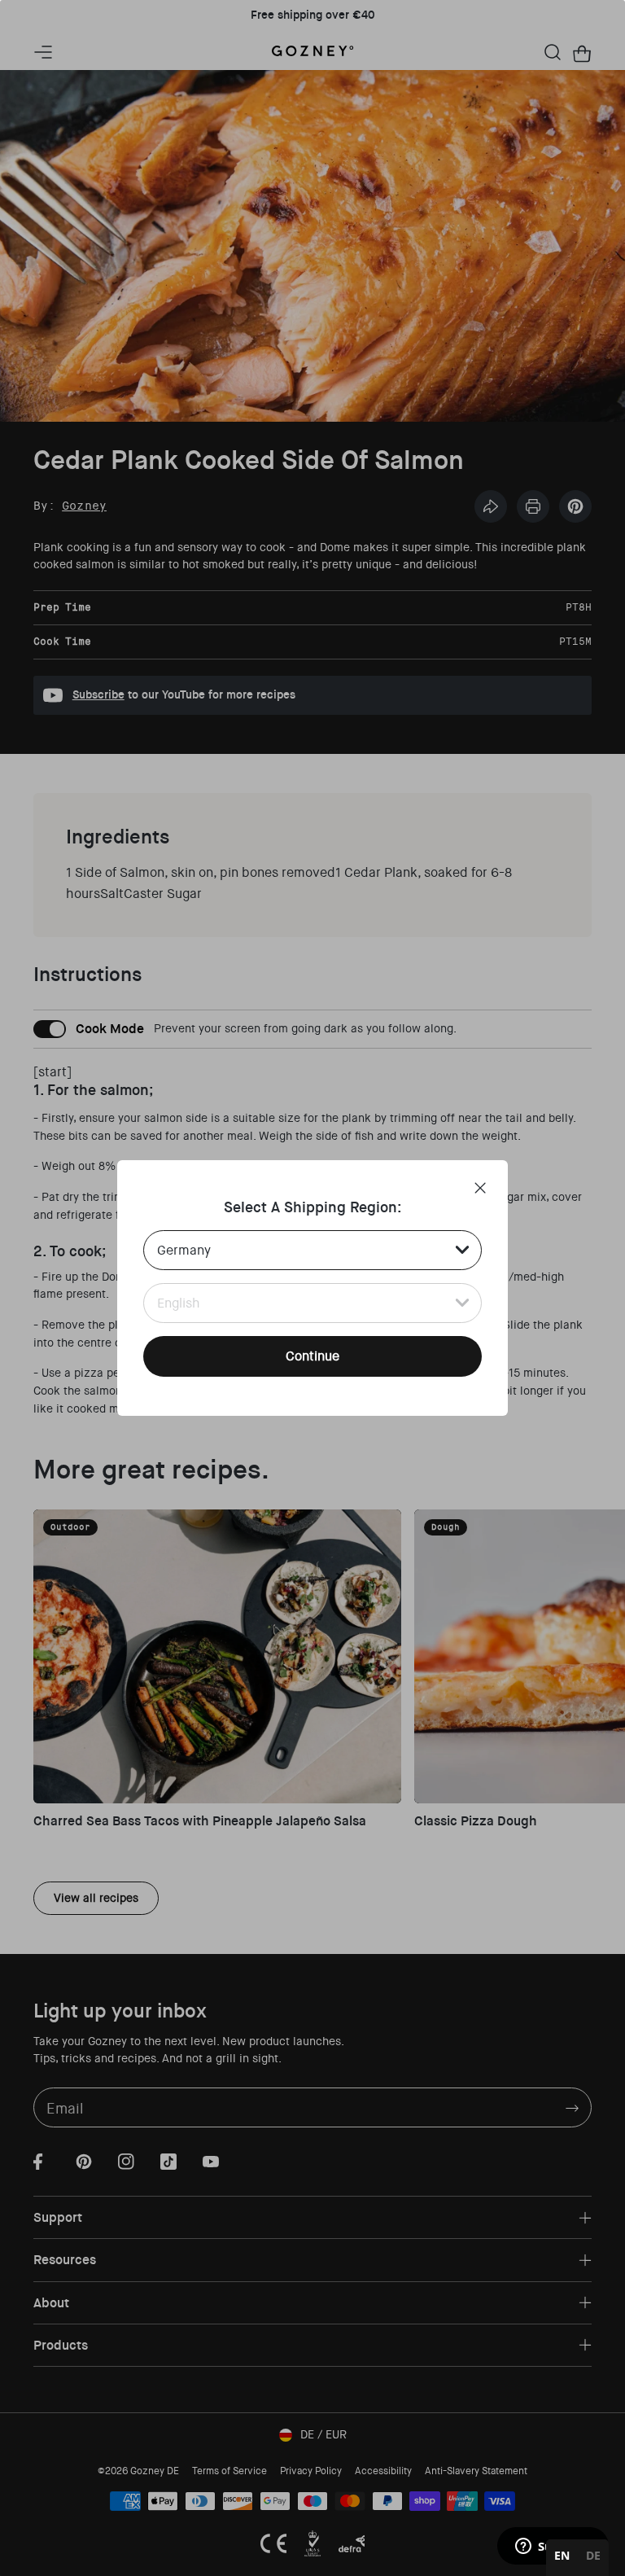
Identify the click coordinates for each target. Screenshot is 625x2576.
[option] (593, 2558)
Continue (312, 1356)
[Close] (480, 1188)
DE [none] (593, 2555)
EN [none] (562, 2555)
